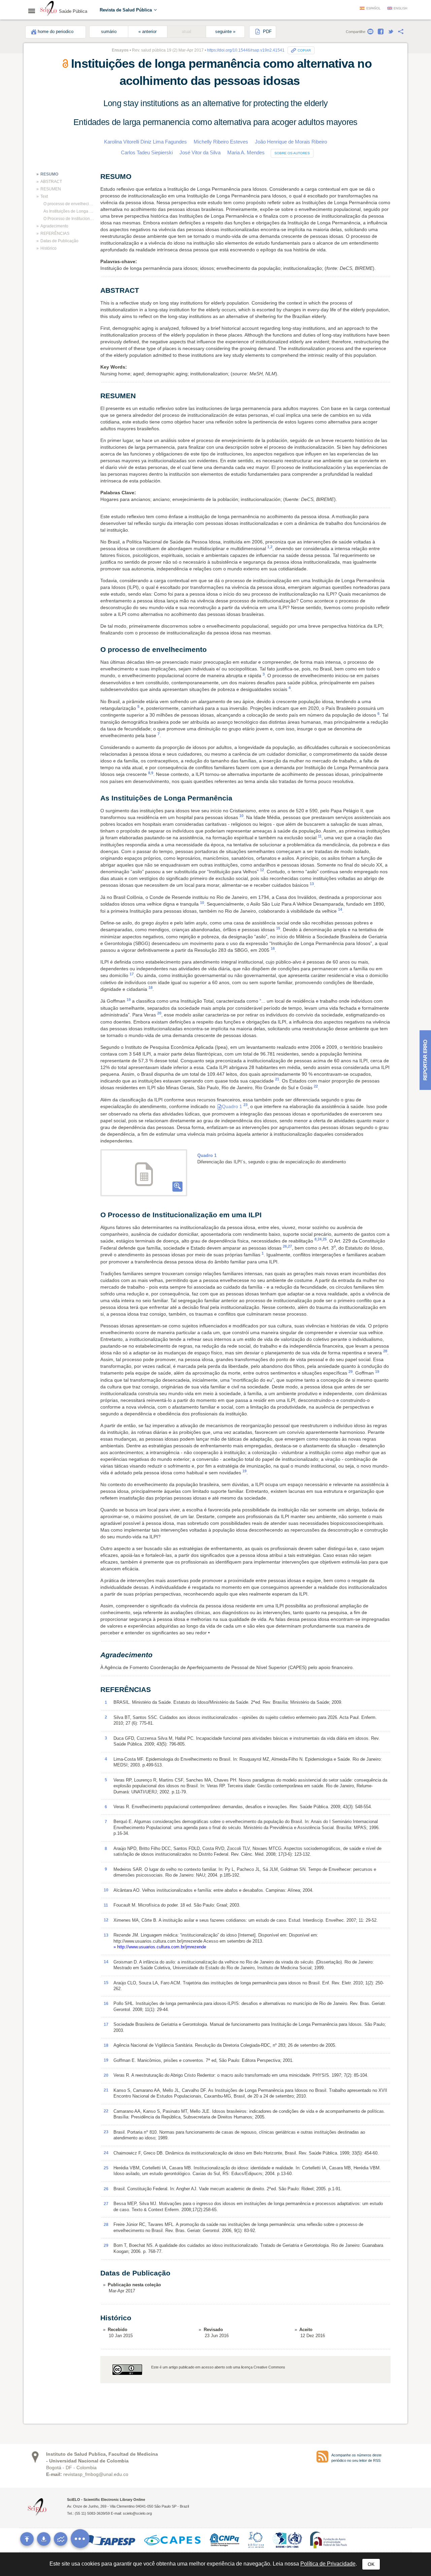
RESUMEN (51, 189)
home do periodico (56, 32)
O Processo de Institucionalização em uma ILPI (69, 219)
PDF (267, 32)
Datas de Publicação (59, 241)
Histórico (48, 248)
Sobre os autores (292, 153)
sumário (109, 32)
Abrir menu (34, 11)
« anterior (147, 32)
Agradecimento (54, 226)
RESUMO (49, 174)
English (401, 8)
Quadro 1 (232, 1106)
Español (373, 8)
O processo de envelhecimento (69, 204)
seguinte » (225, 32)
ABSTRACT (51, 182)
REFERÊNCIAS (55, 233)
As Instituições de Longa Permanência (69, 211)
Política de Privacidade (328, 2564)
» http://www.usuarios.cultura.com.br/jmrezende (160, 1947)
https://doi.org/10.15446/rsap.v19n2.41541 (246, 50)
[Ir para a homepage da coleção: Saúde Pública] (48, 9)
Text (44, 196)
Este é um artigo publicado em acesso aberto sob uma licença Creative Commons (218, 2367)
